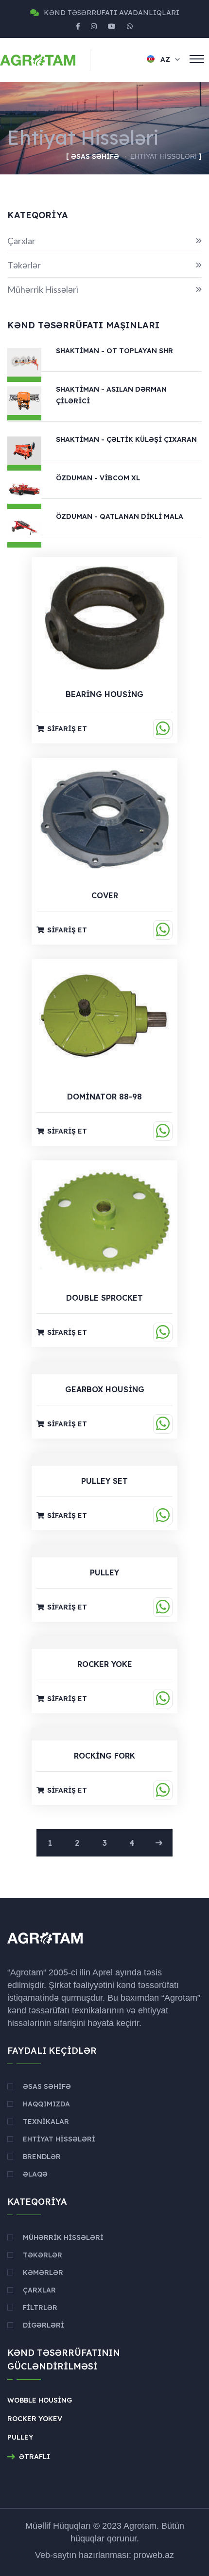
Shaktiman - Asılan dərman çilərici (111, 395)
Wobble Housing (40, 2400)
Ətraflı (35, 2457)
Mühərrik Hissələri (104, 289)
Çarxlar (104, 241)
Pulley (104, 1572)
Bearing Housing (104, 694)
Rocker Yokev (35, 2419)
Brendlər (42, 2157)
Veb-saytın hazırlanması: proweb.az (104, 2555)
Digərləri (44, 2325)
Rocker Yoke (105, 1664)
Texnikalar (46, 2121)
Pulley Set (104, 1481)
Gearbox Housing (105, 1389)
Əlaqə (35, 2174)
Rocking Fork (104, 1756)
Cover (105, 895)
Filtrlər (40, 2308)
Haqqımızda (46, 2104)
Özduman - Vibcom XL (98, 478)
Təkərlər (104, 265)
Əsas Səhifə (95, 156)
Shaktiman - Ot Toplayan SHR (114, 351)
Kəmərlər (43, 2273)
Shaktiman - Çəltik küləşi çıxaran (126, 439)
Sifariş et (67, 729)
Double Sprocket (104, 1298)
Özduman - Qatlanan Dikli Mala (120, 516)
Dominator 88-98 (104, 1097)
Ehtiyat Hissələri (59, 2139)
